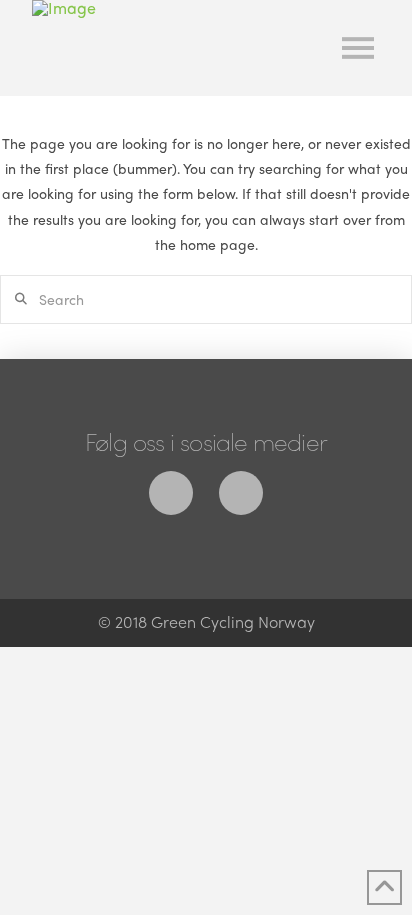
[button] (358, 48)
